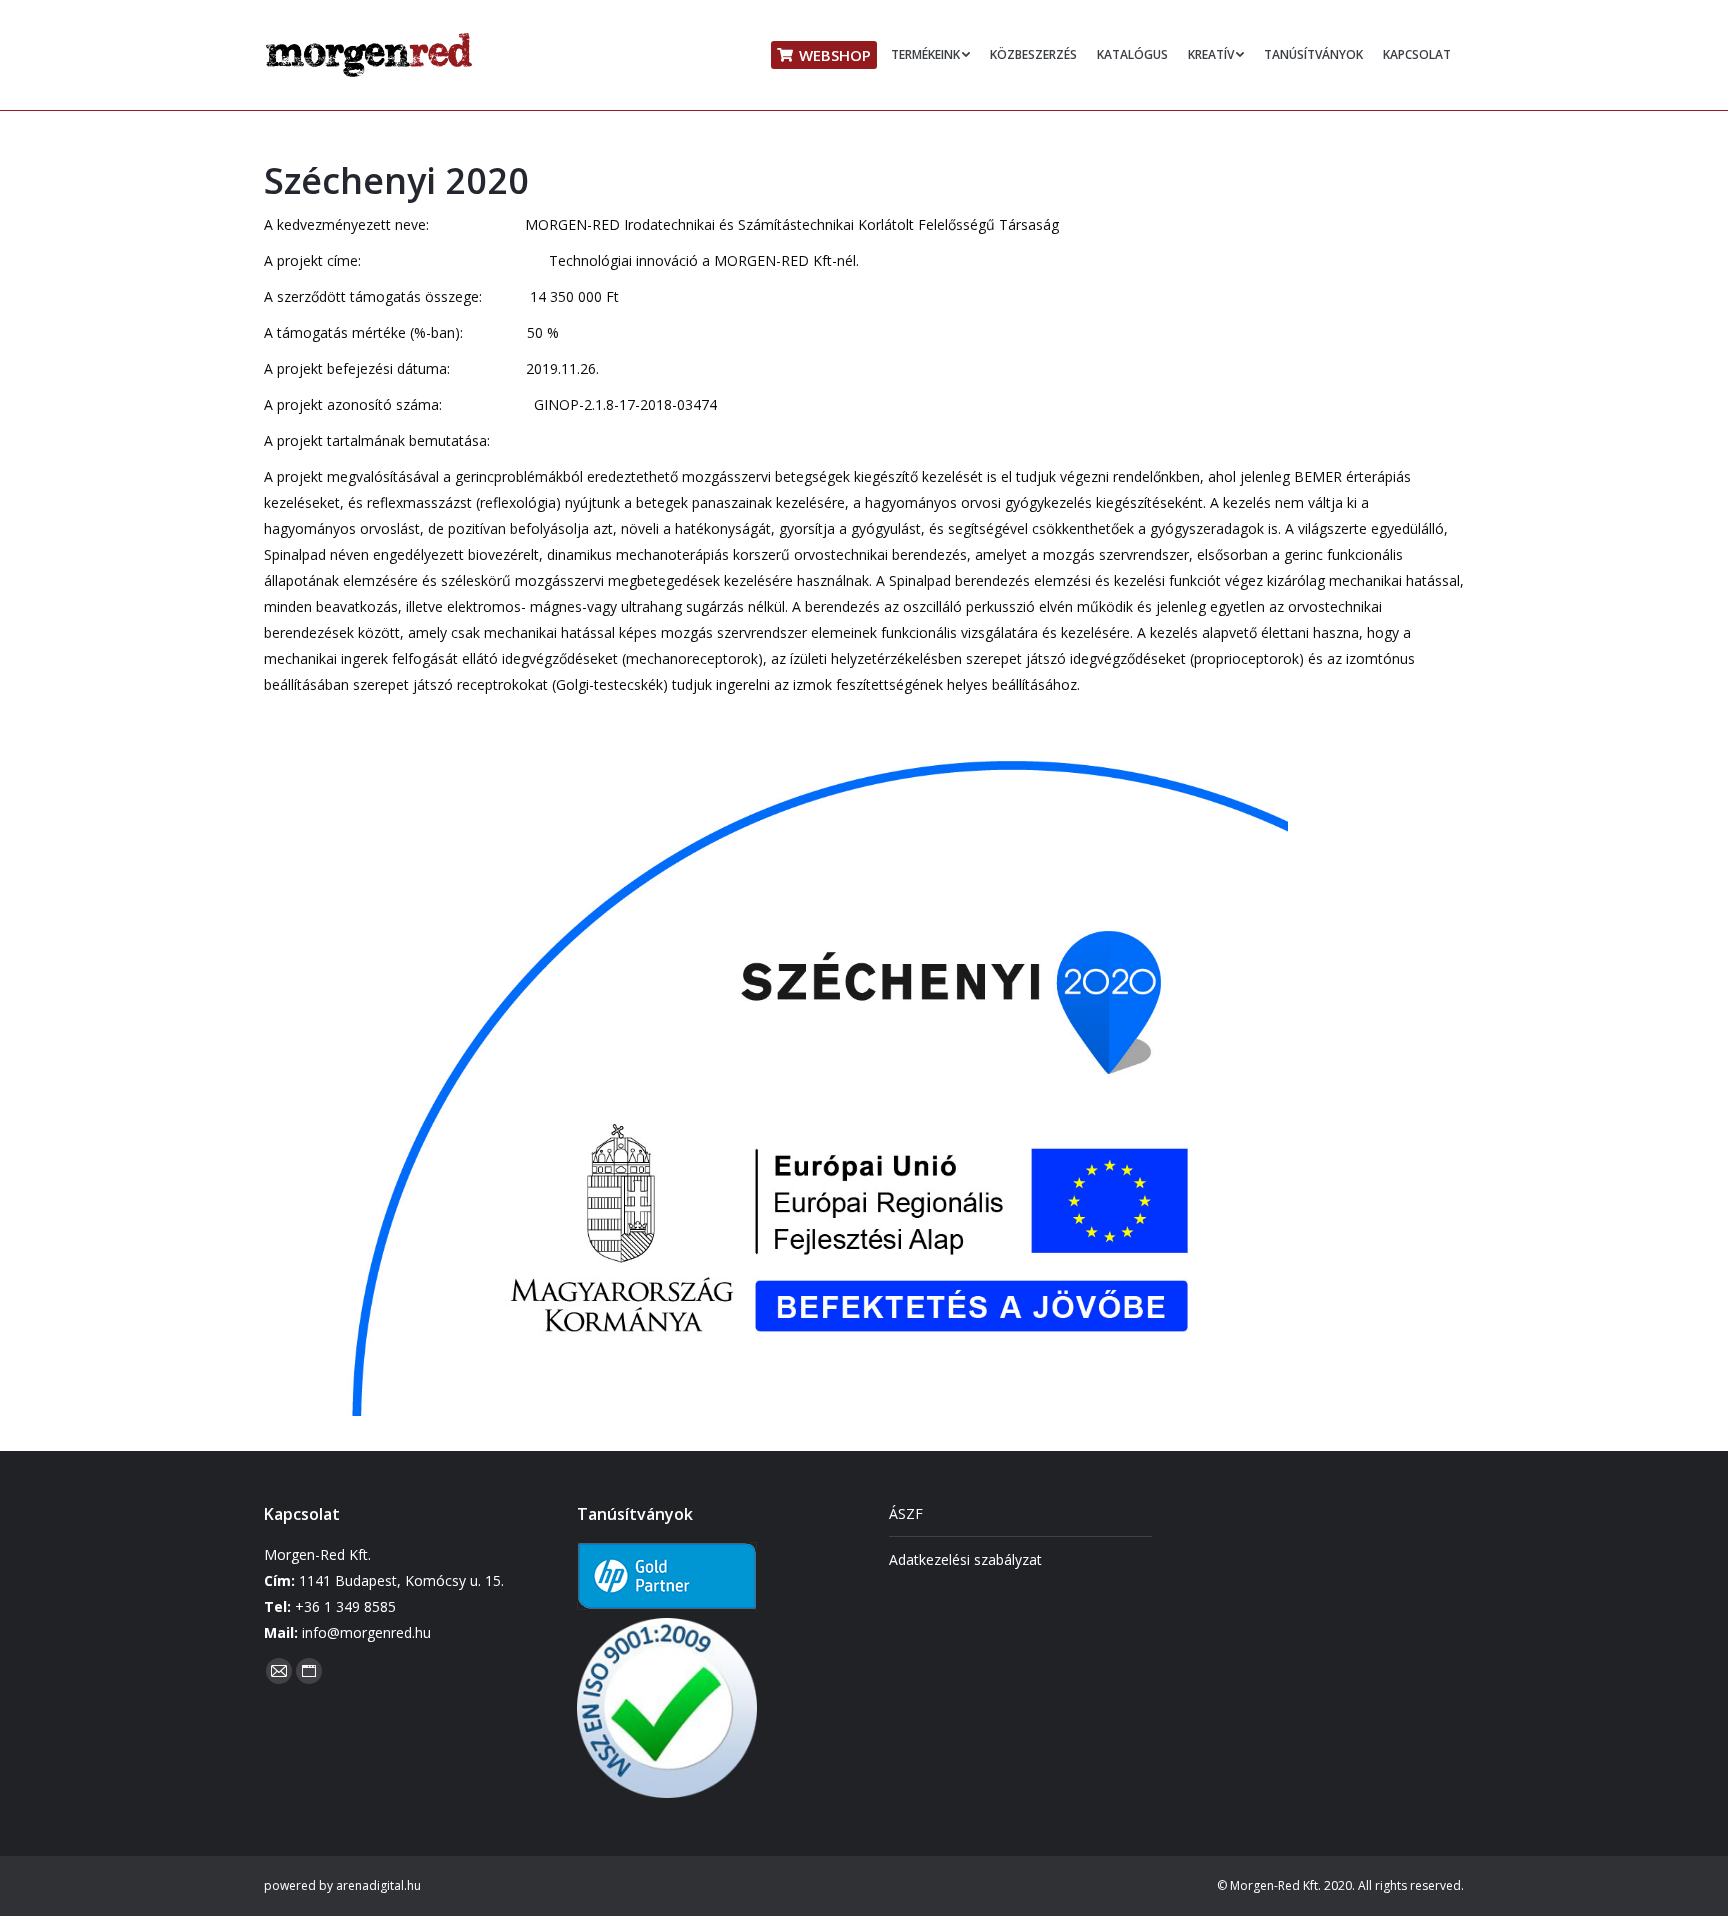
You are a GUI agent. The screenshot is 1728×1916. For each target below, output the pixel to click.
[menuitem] (824, 55)
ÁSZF (906, 1513)
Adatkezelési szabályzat (965, 1559)
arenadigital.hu (378, 1885)
